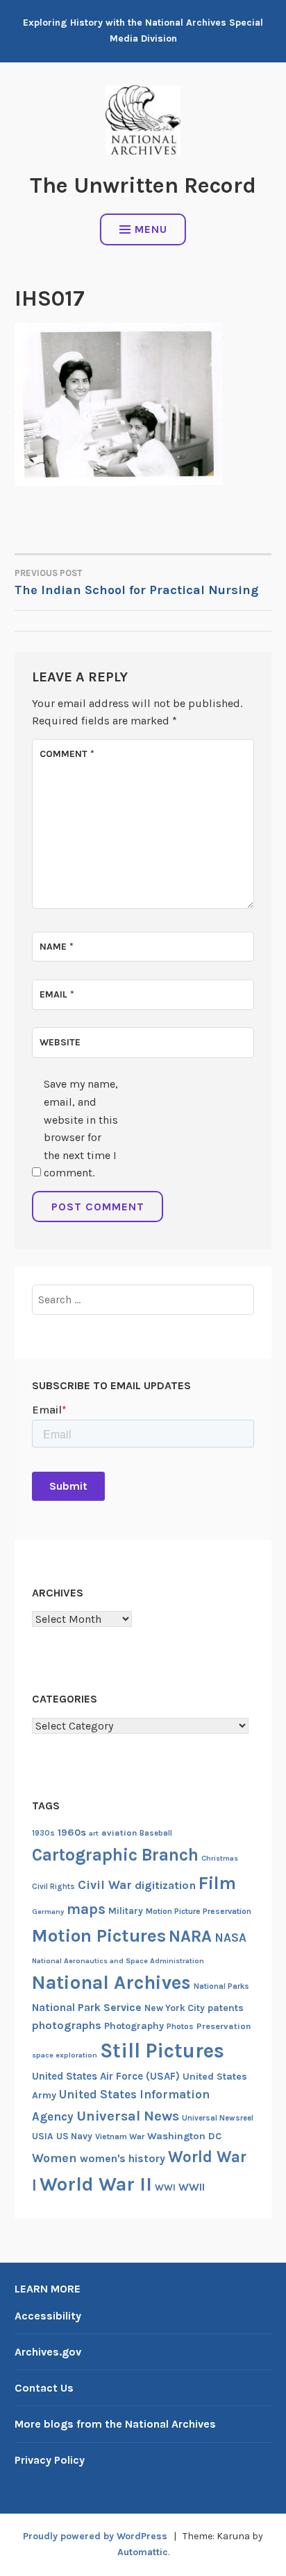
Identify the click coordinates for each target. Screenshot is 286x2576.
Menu (151, 229)
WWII (192, 2187)
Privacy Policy (50, 2460)
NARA (190, 1936)
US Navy (74, 2136)
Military (126, 1911)
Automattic (143, 2552)
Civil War (105, 1885)
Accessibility (48, 2316)
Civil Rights (53, 1887)
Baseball (156, 1833)
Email (57, 994)
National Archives (111, 1983)
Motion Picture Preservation (199, 1911)
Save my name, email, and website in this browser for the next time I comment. (81, 1128)
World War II (96, 2184)
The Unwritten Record (143, 185)
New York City (175, 2008)
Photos (180, 2026)
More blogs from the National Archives (115, 2424)
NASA (230, 1938)
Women (54, 2158)
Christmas (220, 1858)
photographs (67, 2025)
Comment (67, 754)
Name (57, 947)
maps (86, 1909)
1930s (43, 1833)
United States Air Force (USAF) (106, 2076)
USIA (43, 2136)
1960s (72, 1833)
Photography (134, 2026)
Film (217, 1883)
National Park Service (87, 2008)
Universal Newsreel (218, 2118)
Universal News (128, 2116)
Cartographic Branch (115, 1855)
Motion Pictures (99, 1936)
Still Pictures (162, 2051)
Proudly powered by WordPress (95, 2536)
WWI (165, 2187)
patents (226, 2008)
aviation (119, 1833)
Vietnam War (120, 2136)
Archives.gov (48, 2352)
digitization (165, 1885)
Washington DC (184, 2136)
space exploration (65, 2055)
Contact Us (44, 2388)
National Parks (221, 1986)
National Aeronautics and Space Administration (118, 1961)
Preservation (224, 2026)
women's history (123, 2159)
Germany (48, 1912)
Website (60, 1042)
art (94, 1833)
